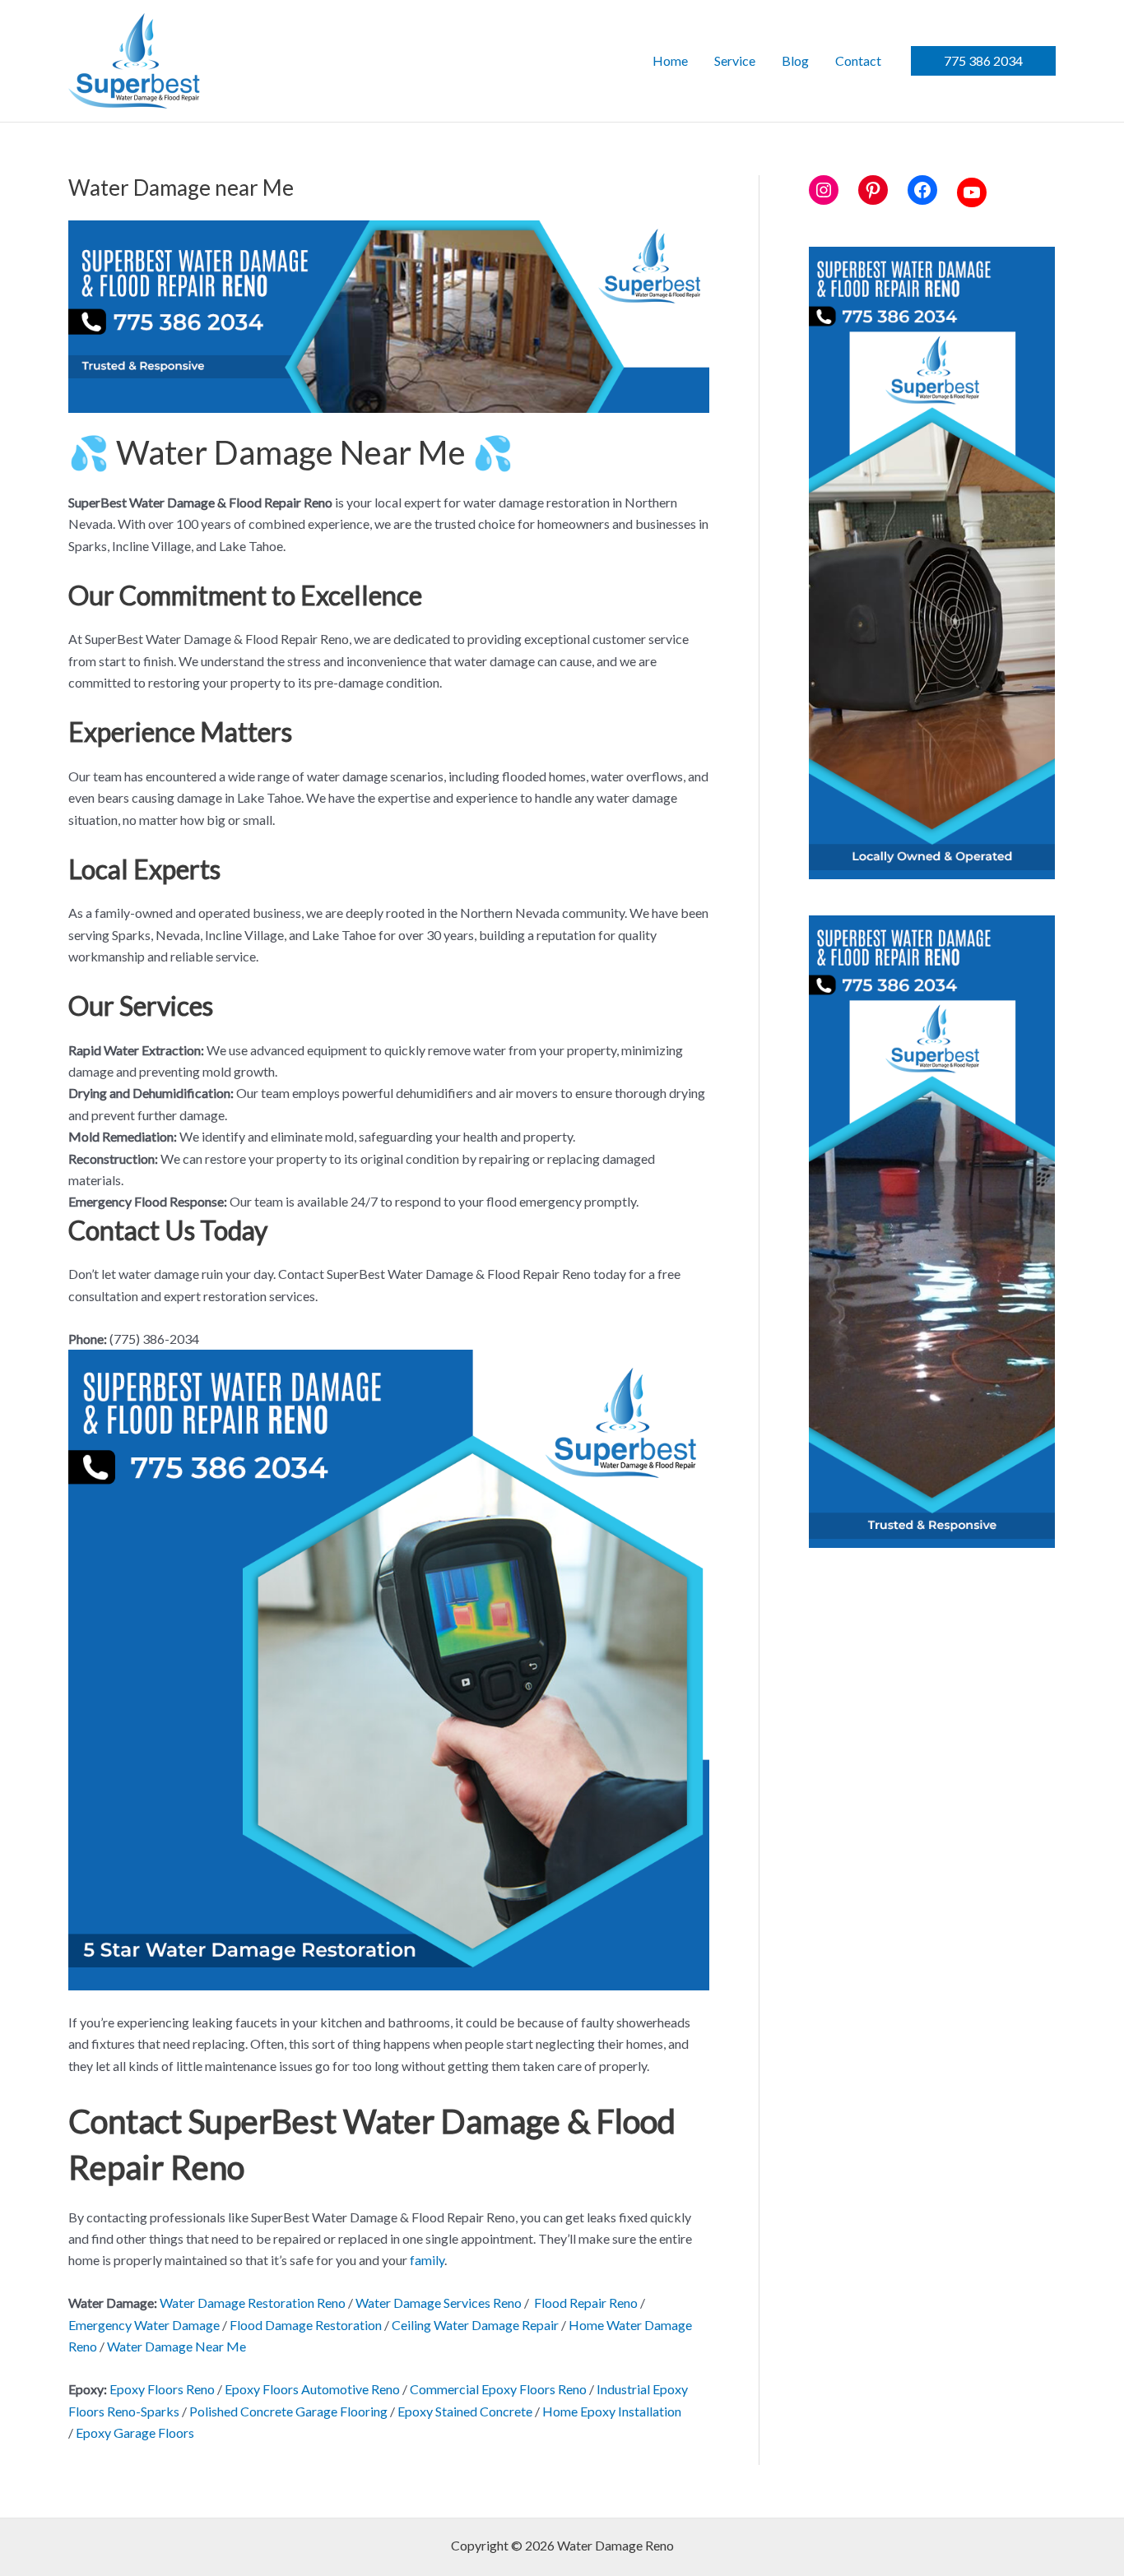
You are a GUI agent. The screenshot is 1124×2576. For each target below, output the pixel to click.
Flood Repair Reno (586, 2303)
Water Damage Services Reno (439, 2303)
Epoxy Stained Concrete (465, 2411)
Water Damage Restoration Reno (253, 2303)
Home (670, 60)
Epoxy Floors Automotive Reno (312, 2389)
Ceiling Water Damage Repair (475, 2325)
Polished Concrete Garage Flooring (288, 2411)
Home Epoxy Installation (612, 2411)
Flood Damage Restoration (306, 2325)
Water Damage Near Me (176, 2346)
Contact (858, 60)
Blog (795, 60)
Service (735, 60)
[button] (983, 61)
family (427, 2260)
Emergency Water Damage (144, 2325)
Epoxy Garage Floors (135, 2432)
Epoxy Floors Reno (162, 2389)
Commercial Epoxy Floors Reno (498, 2389)
